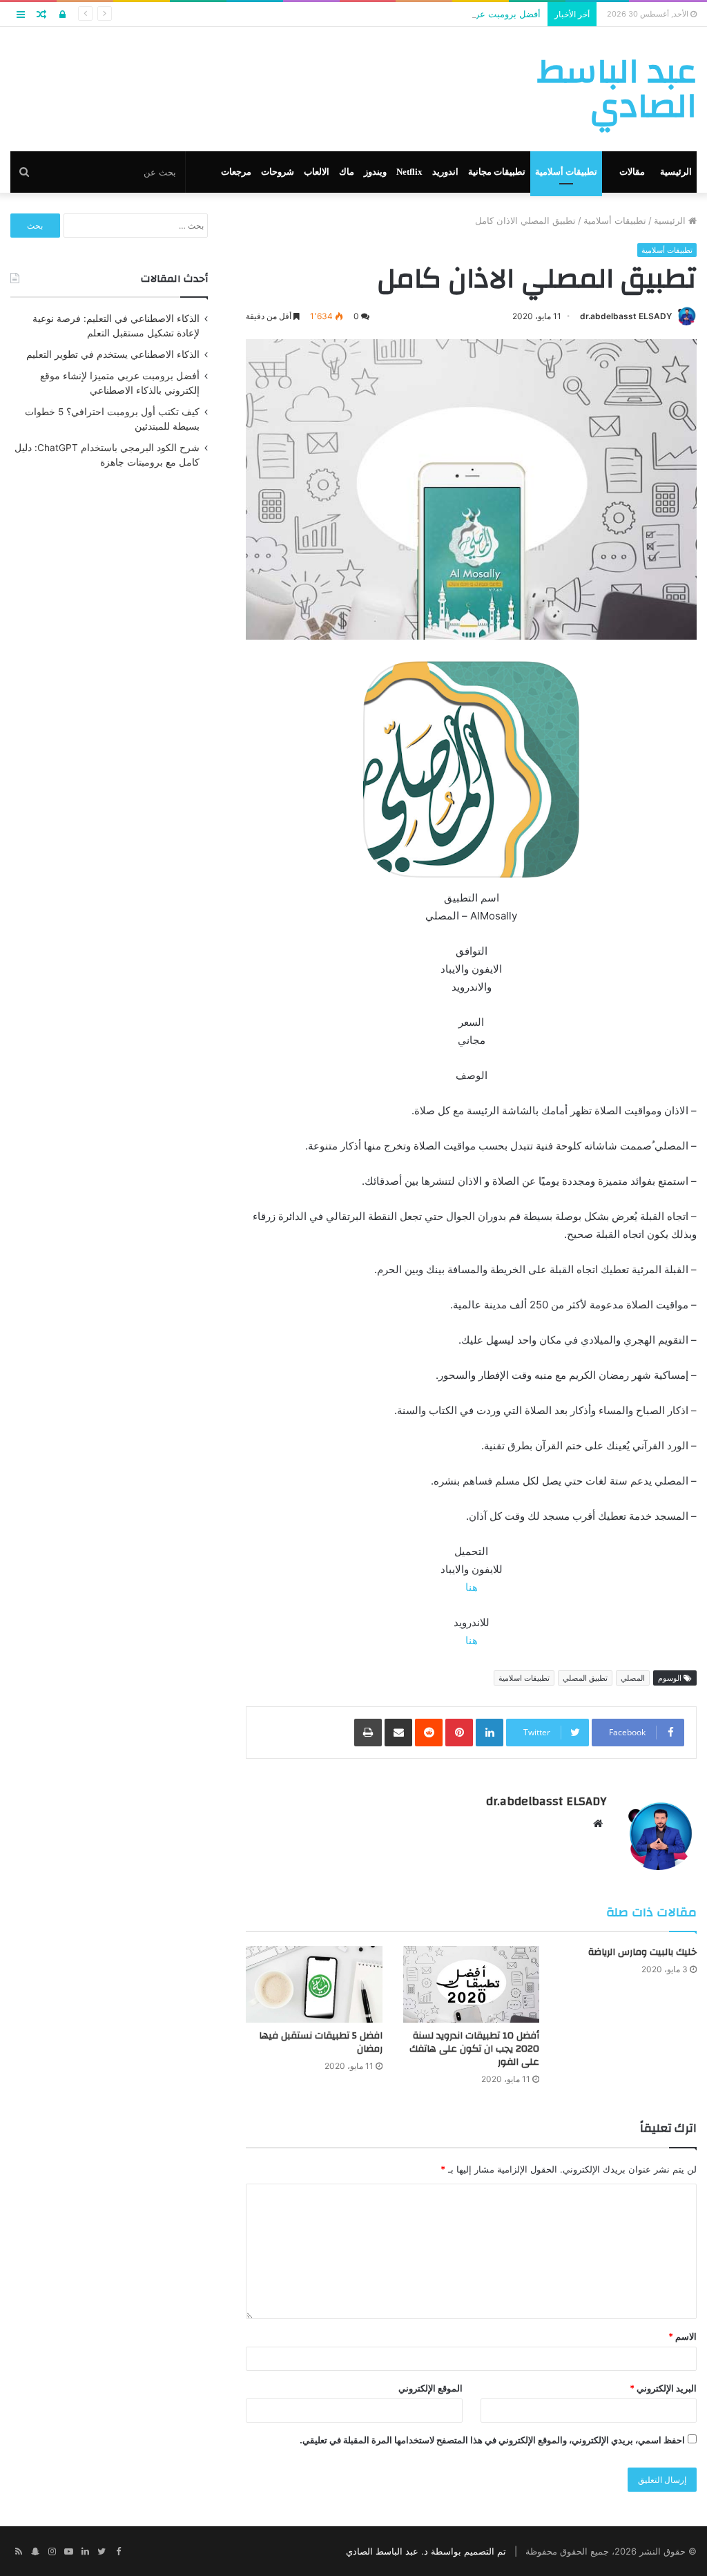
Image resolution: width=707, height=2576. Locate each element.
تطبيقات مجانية (497, 172)
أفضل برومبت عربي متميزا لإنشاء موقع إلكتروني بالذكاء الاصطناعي (413, 14)
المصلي (633, 1678)
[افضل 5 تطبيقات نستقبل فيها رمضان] (314, 1984)
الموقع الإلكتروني (430, 2388)
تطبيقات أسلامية (566, 172)
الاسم (682, 2336)
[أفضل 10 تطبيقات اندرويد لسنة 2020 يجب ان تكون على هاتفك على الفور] (472, 1984)
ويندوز (375, 172)
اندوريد (445, 172)
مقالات (632, 172)
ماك (347, 172)
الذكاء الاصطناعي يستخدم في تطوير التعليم (113, 354)
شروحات (278, 172)
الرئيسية (676, 172)
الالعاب (317, 172)
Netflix (409, 172)
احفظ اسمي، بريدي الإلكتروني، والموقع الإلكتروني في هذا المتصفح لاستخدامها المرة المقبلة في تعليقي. (492, 2440)
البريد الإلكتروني (663, 2388)
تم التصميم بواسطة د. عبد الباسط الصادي (426, 2551)
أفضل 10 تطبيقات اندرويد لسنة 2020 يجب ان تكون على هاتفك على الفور (474, 2049)
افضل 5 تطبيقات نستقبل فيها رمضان (321, 2042)
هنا (472, 1587)
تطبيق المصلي (585, 1678)
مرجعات (236, 172)
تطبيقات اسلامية (524, 1678)
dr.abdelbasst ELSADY (626, 316)
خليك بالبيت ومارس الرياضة (642, 1952)
